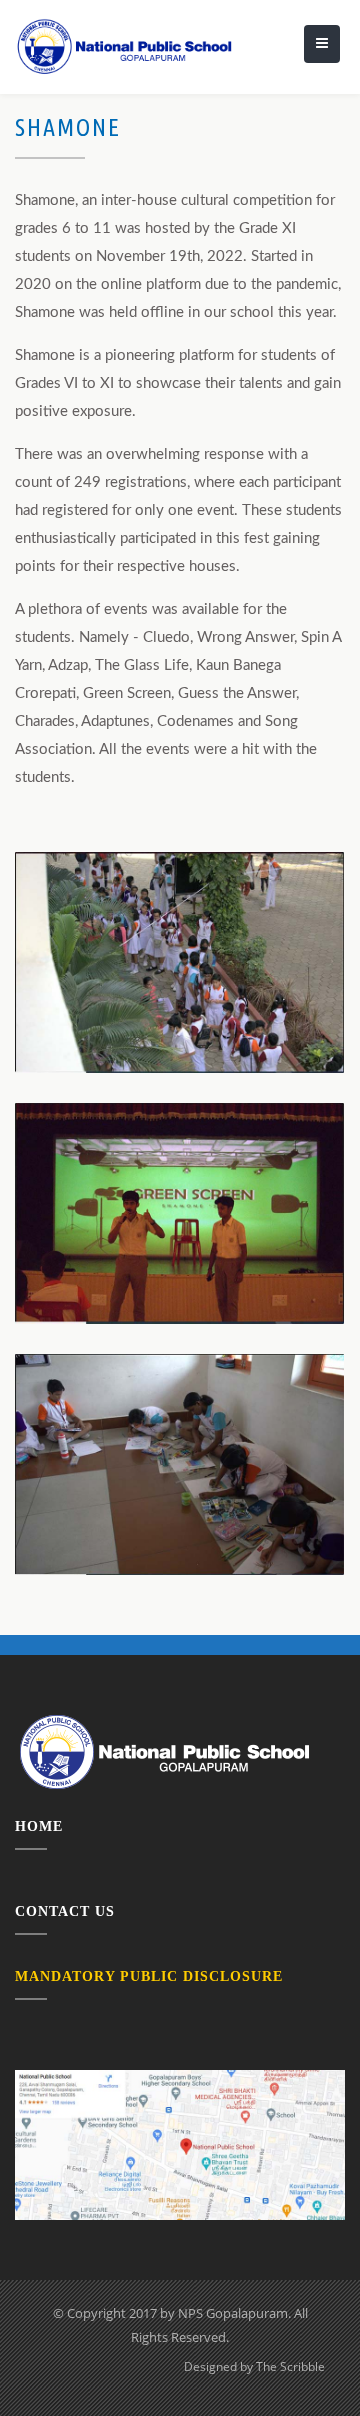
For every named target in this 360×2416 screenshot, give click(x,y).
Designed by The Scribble (254, 2366)
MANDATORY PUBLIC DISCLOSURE (149, 1976)
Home (39, 1826)
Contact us (65, 1911)
